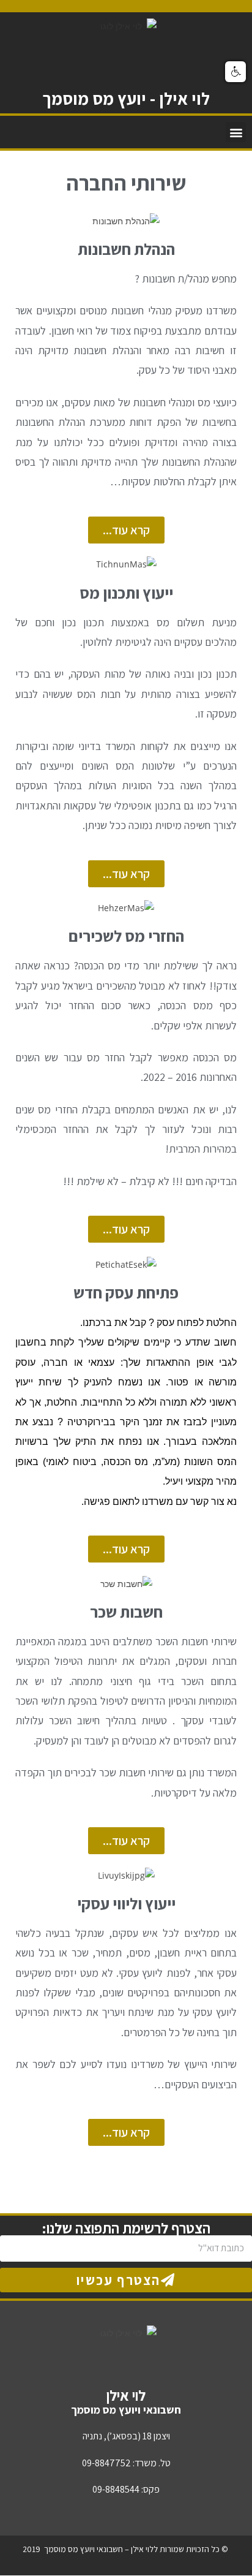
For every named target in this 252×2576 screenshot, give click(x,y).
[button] (236, 132)
